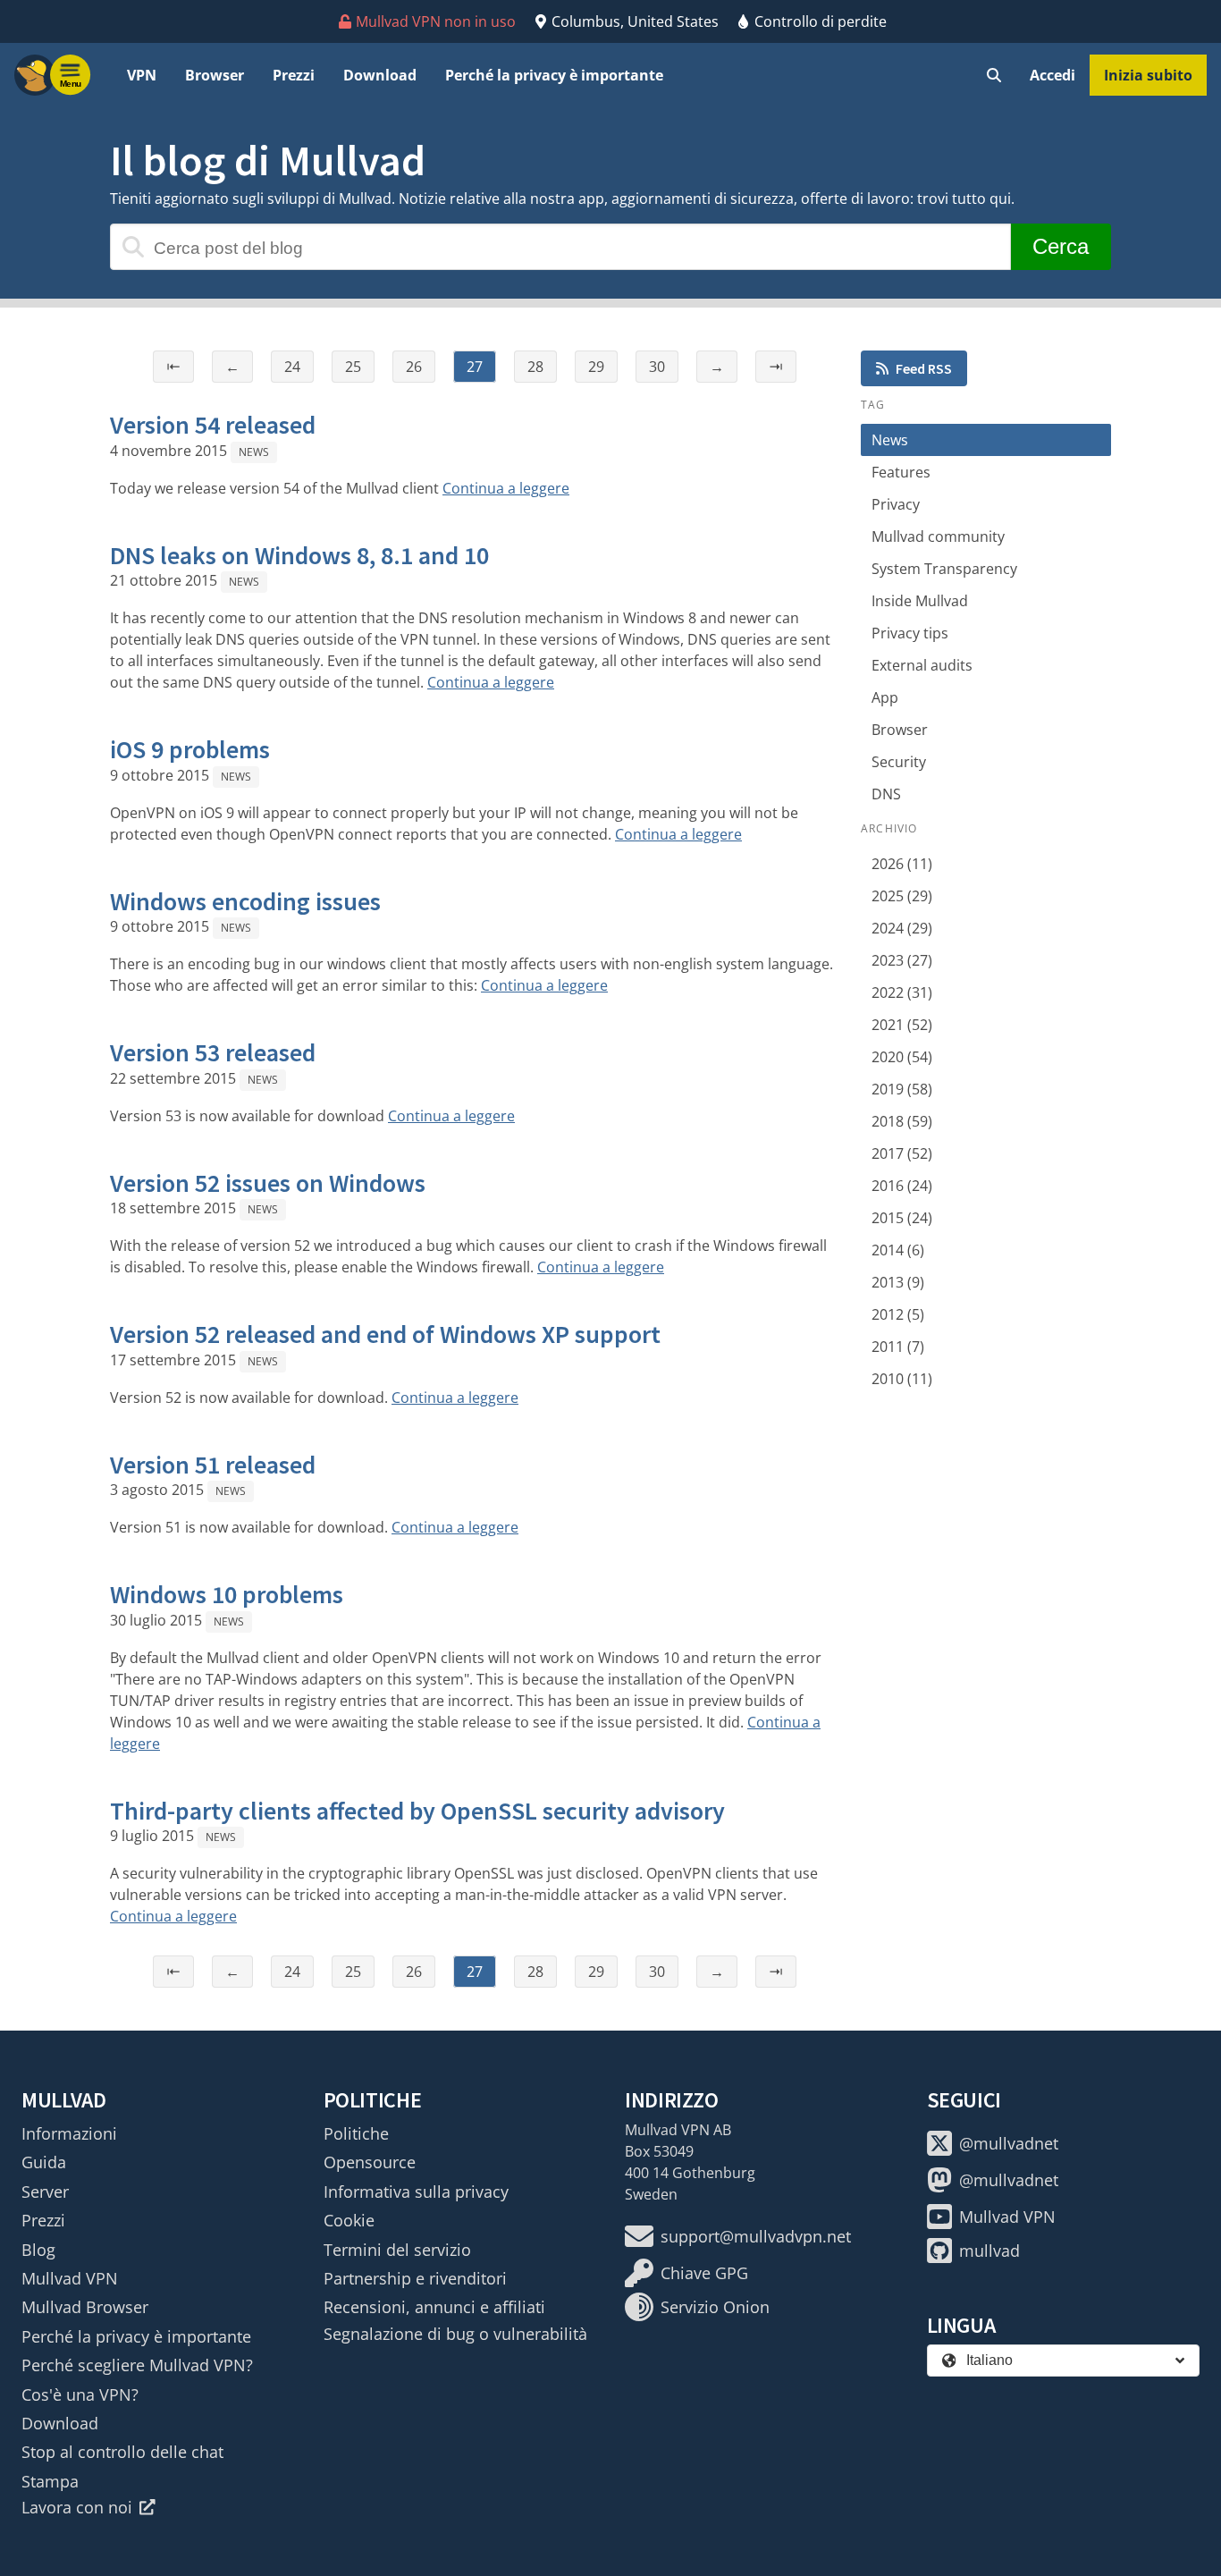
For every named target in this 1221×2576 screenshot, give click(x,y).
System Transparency (944, 569)
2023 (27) (902, 960)
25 (353, 367)
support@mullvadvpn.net (756, 2236)
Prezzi (294, 75)
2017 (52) (902, 1153)
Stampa (50, 2481)
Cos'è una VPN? (80, 2394)
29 (596, 367)
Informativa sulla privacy (416, 2192)
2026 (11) (902, 864)
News (254, 452)
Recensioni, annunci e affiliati (434, 2307)
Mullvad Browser (85, 2307)
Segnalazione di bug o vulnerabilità (455, 2334)
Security (899, 762)
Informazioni (69, 2133)
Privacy (896, 504)
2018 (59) (902, 1121)
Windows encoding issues (245, 901)
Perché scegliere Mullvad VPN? (137, 2365)
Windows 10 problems (227, 1594)
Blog (38, 2250)
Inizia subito (1148, 75)
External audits (922, 665)
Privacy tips (910, 633)
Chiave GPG (704, 2273)
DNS (886, 794)
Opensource (370, 2162)
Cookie (349, 2220)
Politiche (356, 2133)
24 (292, 367)
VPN (142, 75)
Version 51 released (213, 1465)
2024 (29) (902, 928)
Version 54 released (213, 425)
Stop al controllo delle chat (122, 2452)
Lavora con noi (77, 2507)
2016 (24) (902, 1186)
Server (45, 2192)
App (885, 697)
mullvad (989, 2251)
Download (380, 75)
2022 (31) (902, 992)
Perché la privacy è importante (554, 75)
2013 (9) (898, 1282)
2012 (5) (898, 1314)
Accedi (1053, 75)
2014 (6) (898, 1250)
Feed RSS (924, 368)
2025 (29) (902, 896)
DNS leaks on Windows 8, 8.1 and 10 (299, 555)
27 (475, 367)
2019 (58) (902, 1089)
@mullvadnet (1009, 2143)
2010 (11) (902, 1379)
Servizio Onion (715, 2307)
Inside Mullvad (920, 601)
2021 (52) (902, 1025)
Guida (44, 2162)
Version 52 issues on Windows (268, 1183)
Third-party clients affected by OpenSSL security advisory (417, 1811)
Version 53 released (213, 1052)
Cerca (1061, 246)
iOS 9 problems (190, 749)
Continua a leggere (506, 488)
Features (901, 472)
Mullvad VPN (70, 2278)
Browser (215, 75)
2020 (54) (902, 1057)
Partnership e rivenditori (415, 2278)
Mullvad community (938, 536)
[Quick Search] (994, 75)
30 (657, 367)
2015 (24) (902, 1218)
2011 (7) (898, 1347)
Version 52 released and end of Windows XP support (385, 1334)
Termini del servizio (397, 2250)
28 (535, 367)
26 (414, 367)
